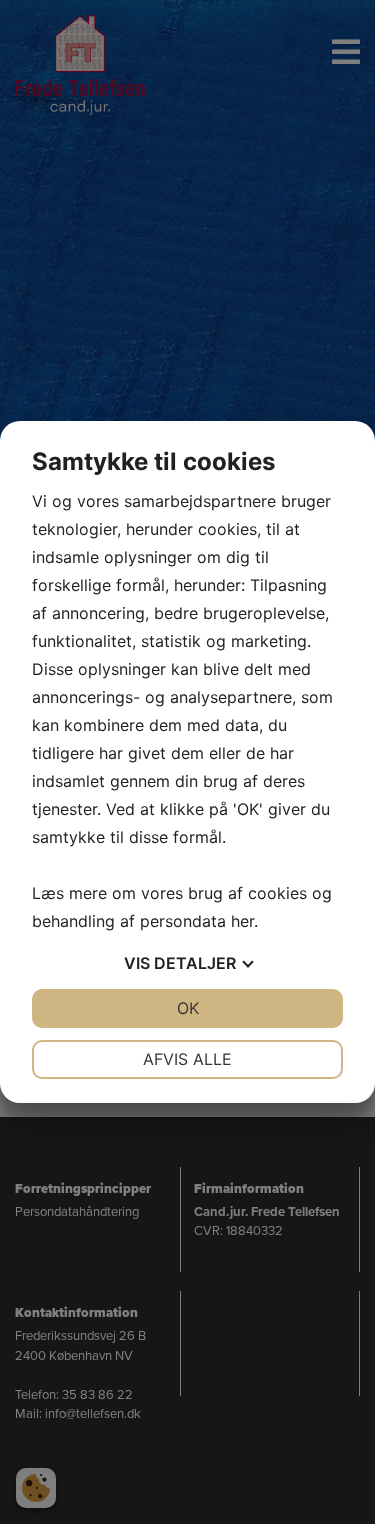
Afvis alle (187, 1059)
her (242, 921)
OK (188, 1008)
